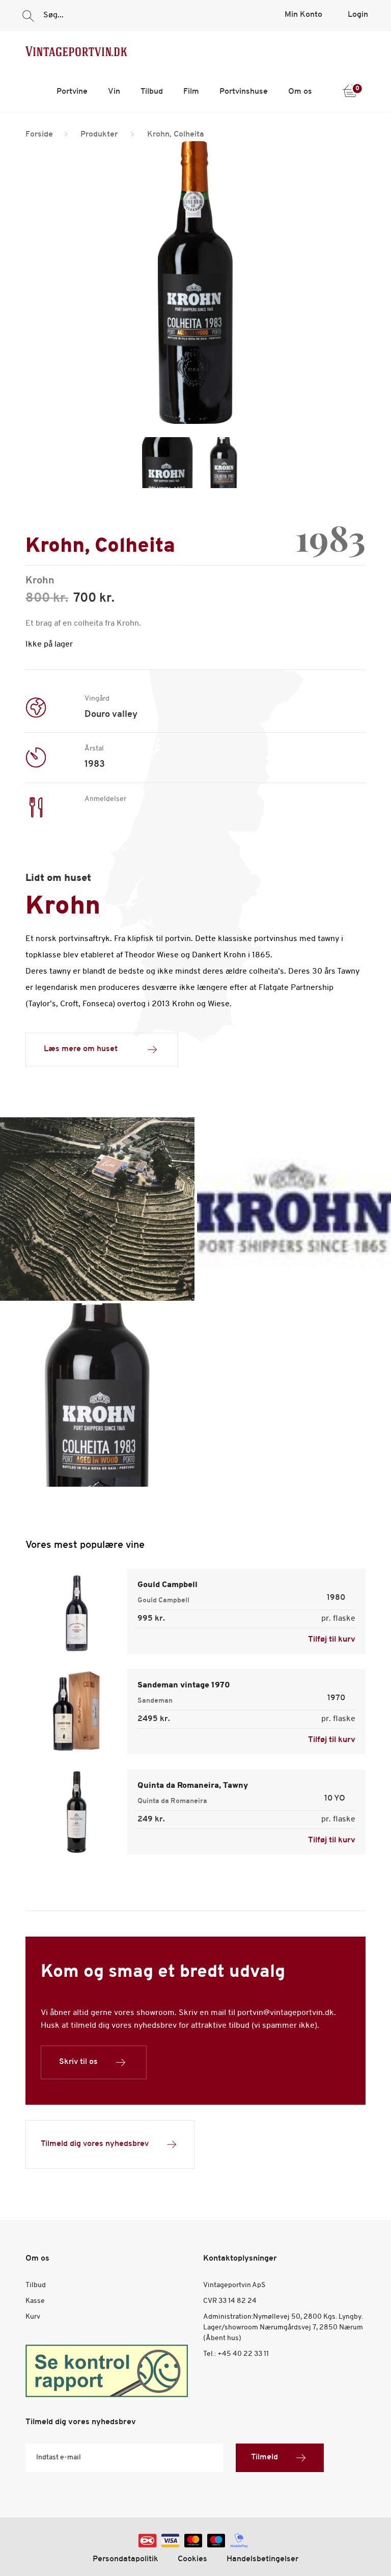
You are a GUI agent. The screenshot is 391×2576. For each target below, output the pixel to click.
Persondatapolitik (125, 2559)
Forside (39, 135)
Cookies (192, 2559)
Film (191, 92)
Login (358, 15)
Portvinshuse (244, 92)
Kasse (35, 2301)
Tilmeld (264, 2457)
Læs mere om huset (81, 1049)
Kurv (33, 2317)
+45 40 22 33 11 (243, 2354)
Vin (114, 92)
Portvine (72, 92)
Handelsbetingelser (262, 2559)
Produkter (99, 135)
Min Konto (303, 15)
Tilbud (152, 92)
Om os (300, 92)
